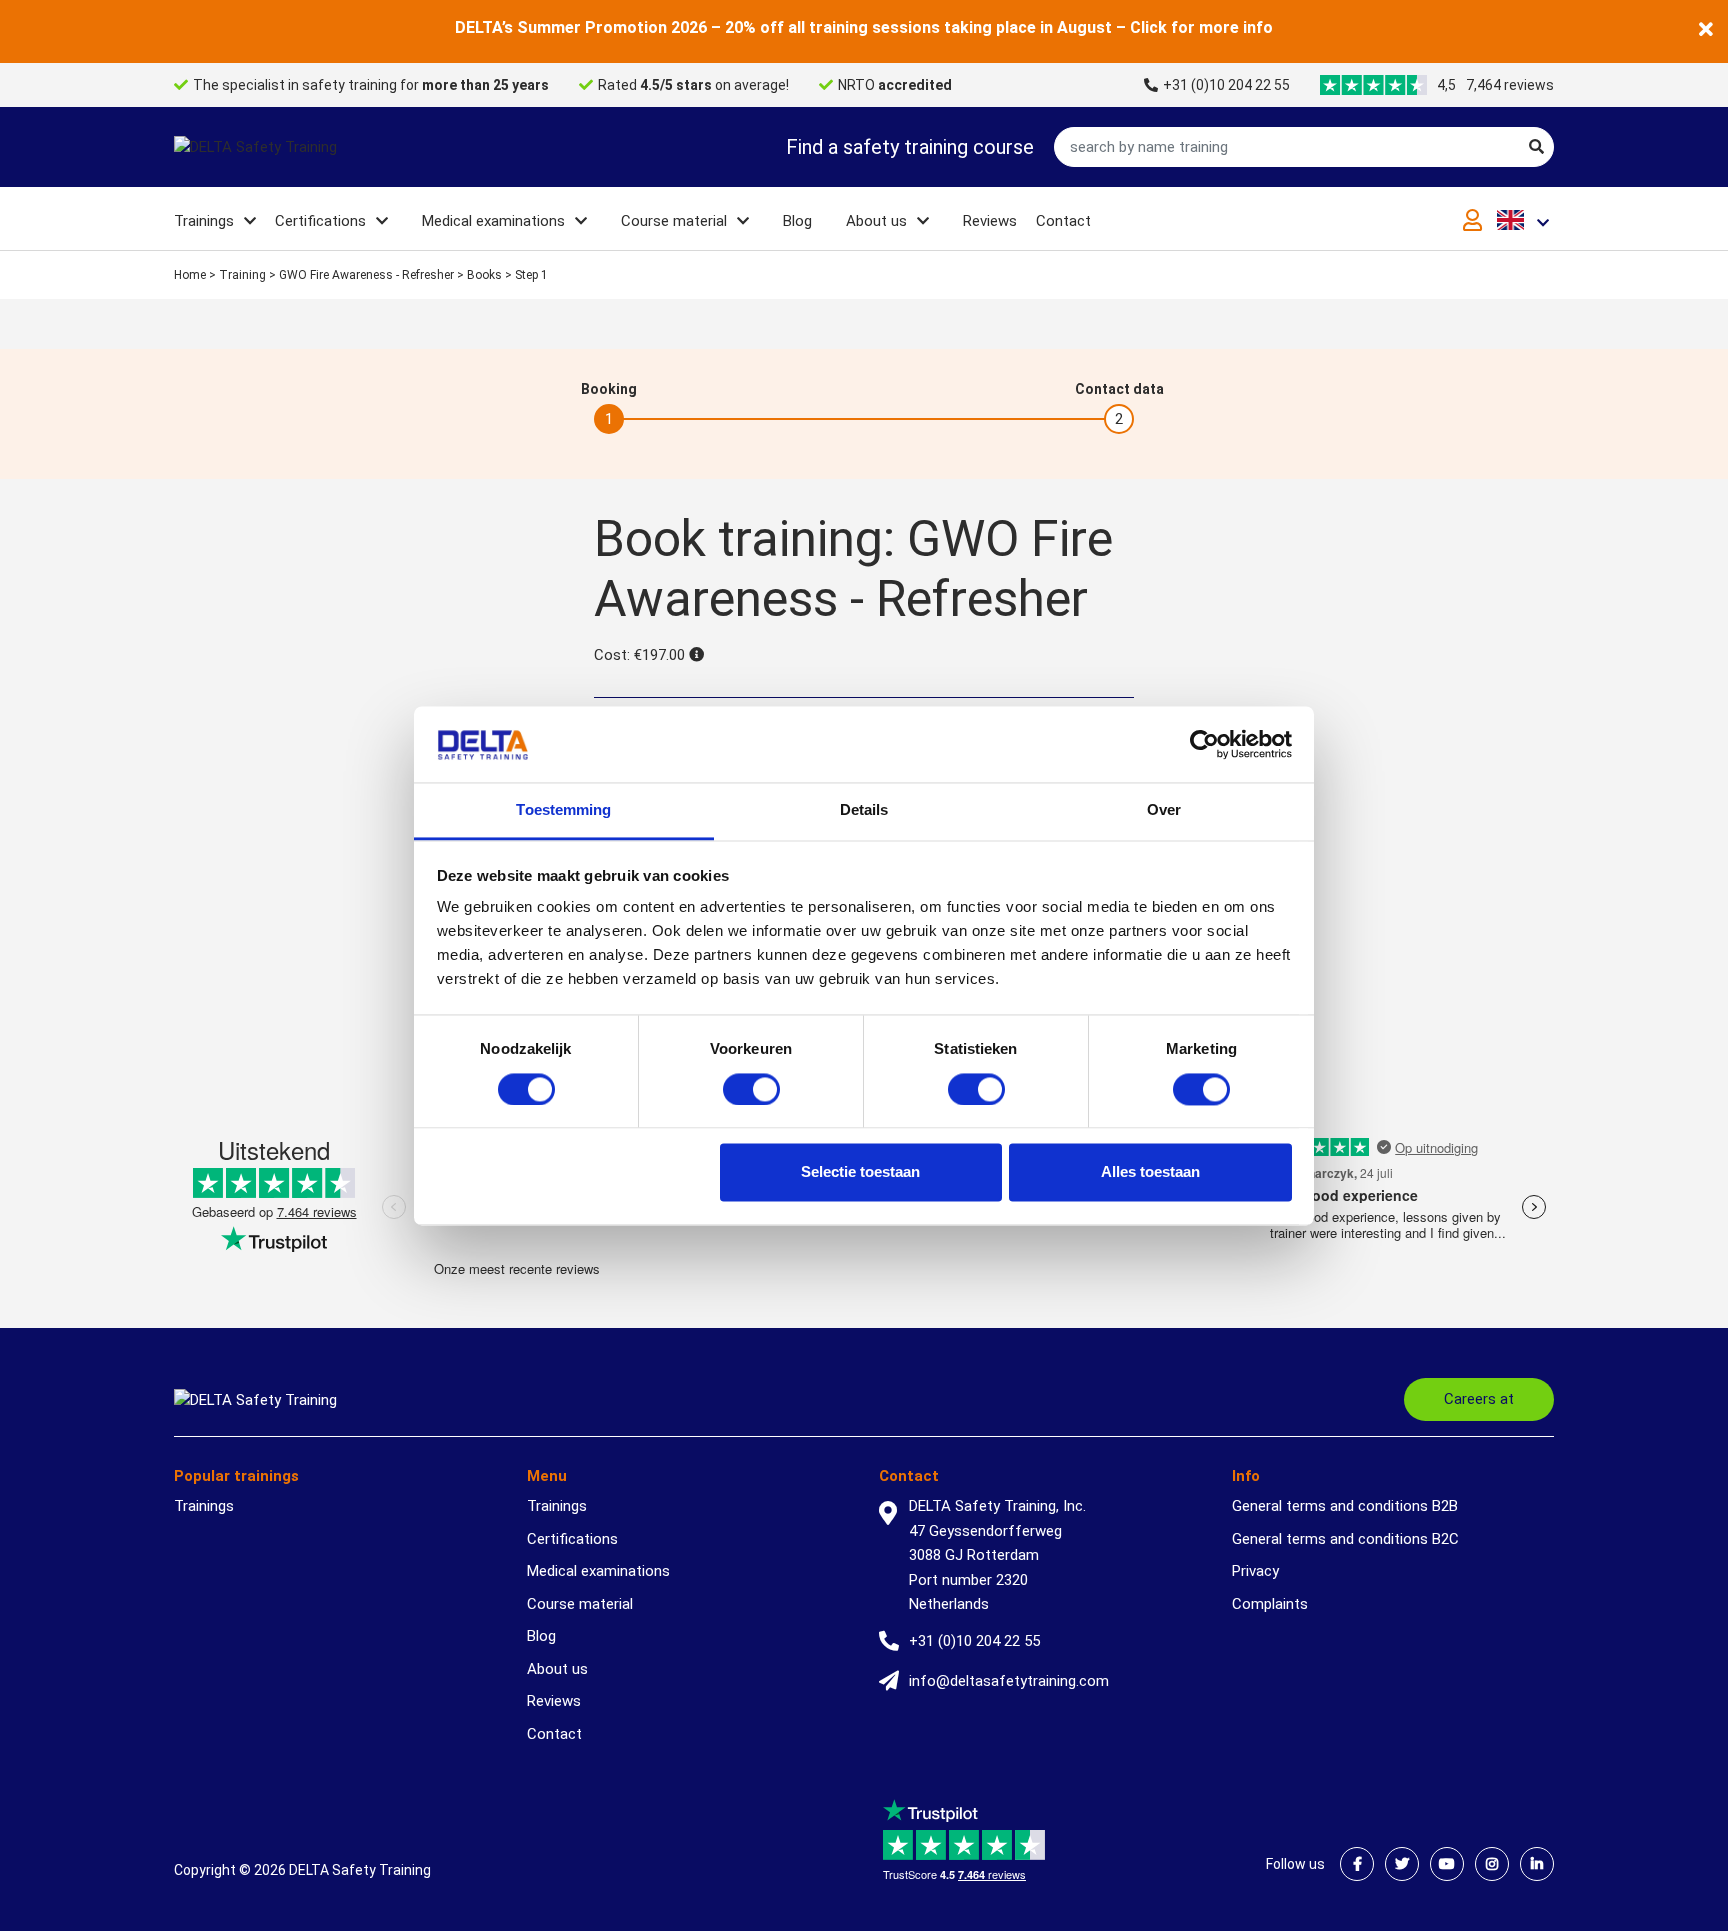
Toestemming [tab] (563, 810)
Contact (1063, 221)
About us (876, 221)
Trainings (204, 221)
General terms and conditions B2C (1345, 1539)
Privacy (1255, 1571)
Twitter (1402, 1864)
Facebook (1357, 1864)
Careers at (1479, 1399)
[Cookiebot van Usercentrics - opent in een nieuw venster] (1204, 744)
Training (242, 275)
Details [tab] (864, 810)
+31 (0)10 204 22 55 (1226, 85)
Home (190, 275)
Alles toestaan (1150, 1172)
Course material (674, 221)
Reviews (990, 221)
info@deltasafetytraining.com (1009, 1681)
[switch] (751, 1089)
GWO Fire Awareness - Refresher (366, 275)
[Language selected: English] (1525, 219)
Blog (797, 221)
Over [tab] (1164, 810)
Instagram (1492, 1864)
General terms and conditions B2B (1345, 1506)
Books (484, 275)
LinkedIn (1537, 1864)
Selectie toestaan (860, 1172)
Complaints (1270, 1604)
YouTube (1447, 1864)
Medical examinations (493, 221)
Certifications (320, 221)
